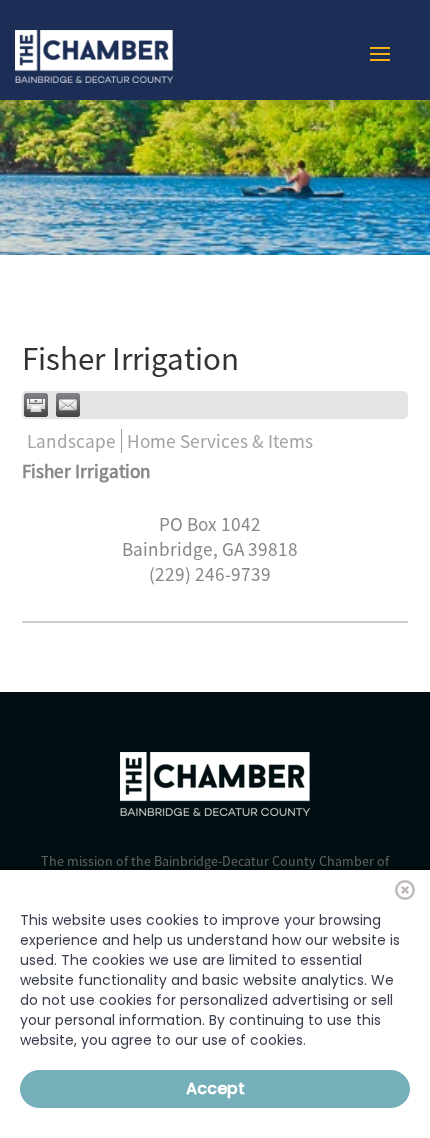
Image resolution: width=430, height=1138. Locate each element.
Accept (215, 1088)
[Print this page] (36, 405)
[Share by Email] (68, 405)
